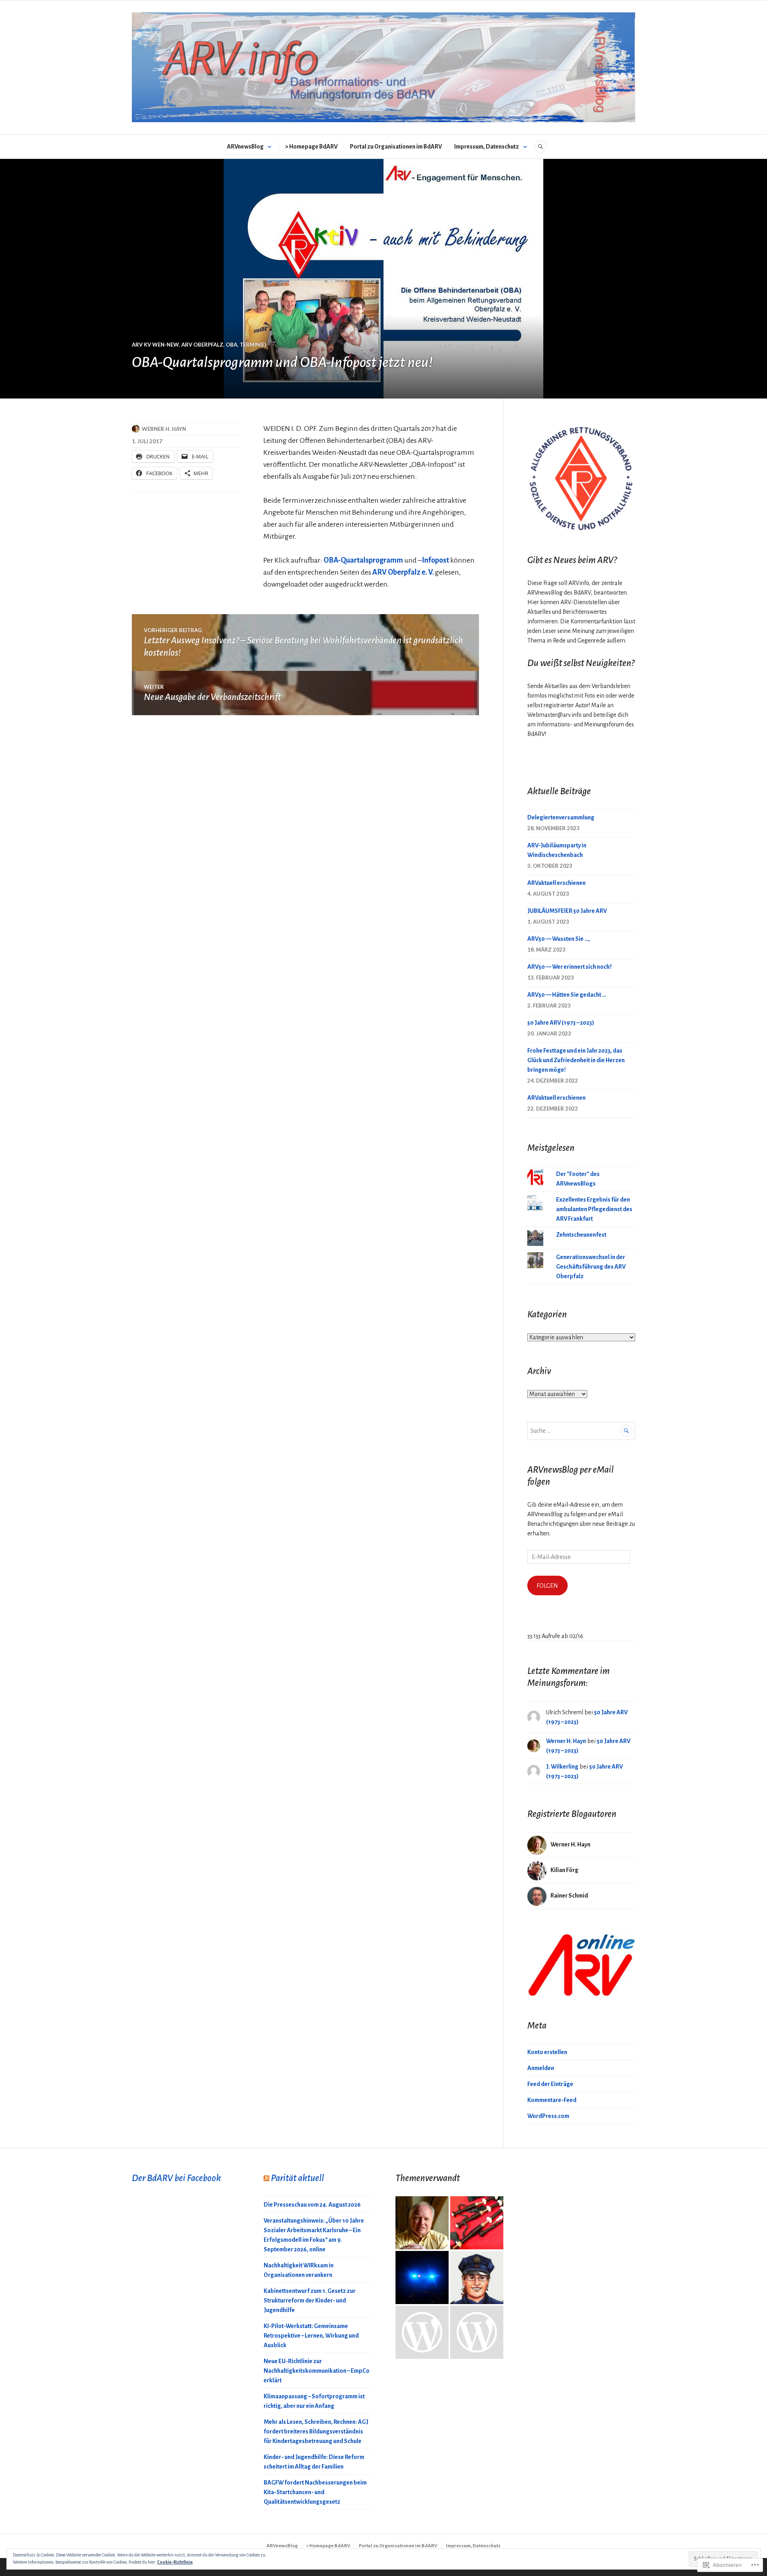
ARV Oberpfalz (202, 345)
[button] (581, 477)
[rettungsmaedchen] (477, 2332)
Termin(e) (253, 345)
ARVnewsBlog (245, 147)
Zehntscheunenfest (581, 1235)
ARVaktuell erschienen (556, 883)
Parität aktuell (297, 2178)
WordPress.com (548, 2116)
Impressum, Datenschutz (487, 147)
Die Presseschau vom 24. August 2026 (312, 2205)
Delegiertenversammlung (561, 817)
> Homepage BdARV (311, 147)
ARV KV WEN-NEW (155, 345)
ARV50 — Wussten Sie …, (559, 939)
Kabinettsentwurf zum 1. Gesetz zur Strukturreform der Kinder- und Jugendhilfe (310, 2300)
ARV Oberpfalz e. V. (403, 572)
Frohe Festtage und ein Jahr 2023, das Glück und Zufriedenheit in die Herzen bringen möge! (576, 1060)
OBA (231, 345)
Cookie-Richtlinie (175, 2562)
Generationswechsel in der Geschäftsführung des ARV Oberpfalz (591, 1267)
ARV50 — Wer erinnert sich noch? (569, 967)
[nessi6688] (477, 2278)
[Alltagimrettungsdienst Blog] (422, 2332)
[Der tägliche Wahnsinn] (477, 2223)
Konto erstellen (547, 2052)
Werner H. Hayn (164, 429)
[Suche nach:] (581, 1431)
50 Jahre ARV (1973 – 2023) (561, 1023)
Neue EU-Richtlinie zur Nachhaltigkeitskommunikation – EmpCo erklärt (317, 2371)
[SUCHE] (540, 147)
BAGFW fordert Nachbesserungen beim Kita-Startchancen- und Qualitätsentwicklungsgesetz (315, 2492)
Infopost (435, 560)
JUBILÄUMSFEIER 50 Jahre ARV (567, 911)
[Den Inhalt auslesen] (266, 2178)
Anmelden (541, 2068)
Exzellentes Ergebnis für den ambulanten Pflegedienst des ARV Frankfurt (594, 1209)
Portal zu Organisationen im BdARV (396, 147)
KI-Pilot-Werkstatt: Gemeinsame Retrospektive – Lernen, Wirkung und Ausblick (311, 2336)
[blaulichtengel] (422, 2278)
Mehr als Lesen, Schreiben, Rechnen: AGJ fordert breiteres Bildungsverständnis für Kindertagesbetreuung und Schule (316, 2431)
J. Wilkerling (562, 1767)
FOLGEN (547, 1586)
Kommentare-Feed (552, 2100)
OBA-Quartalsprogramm (363, 560)
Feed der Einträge (550, 2084)
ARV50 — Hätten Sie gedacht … (567, 995)
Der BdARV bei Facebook (176, 2178)
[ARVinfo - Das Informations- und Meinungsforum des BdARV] (422, 2223)
